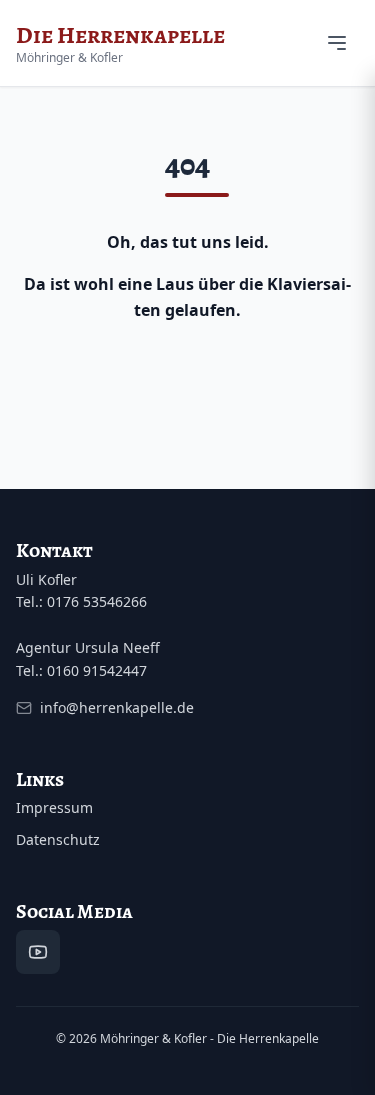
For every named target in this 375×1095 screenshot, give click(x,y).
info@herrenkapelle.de (117, 707)
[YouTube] (38, 952)
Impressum (54, 807)
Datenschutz (58, 839)
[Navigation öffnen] (337, 43)
